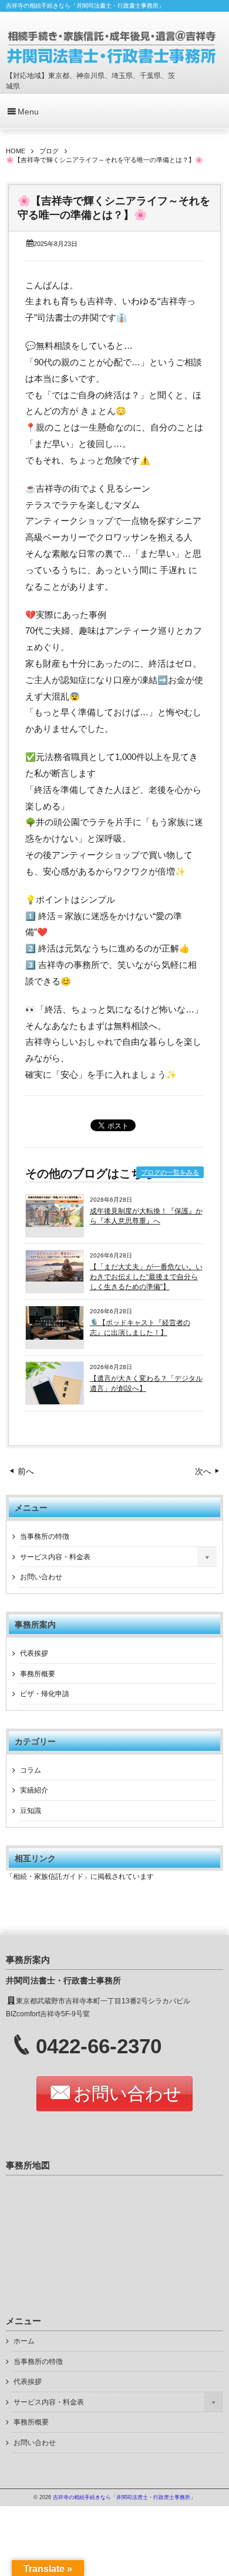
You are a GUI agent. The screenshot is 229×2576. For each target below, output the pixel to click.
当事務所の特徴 (45, 1536)
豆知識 (31, 1811)
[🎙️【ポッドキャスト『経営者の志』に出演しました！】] (55, 1337)
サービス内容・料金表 (55, 1557)
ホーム (24, 2341)
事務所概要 (38, 1674)
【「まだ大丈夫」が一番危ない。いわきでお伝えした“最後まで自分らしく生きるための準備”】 (146, 1277)
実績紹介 (34, 1790)
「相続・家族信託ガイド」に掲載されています (80, 1876)
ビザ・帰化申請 (45, 1694)
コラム (31, 1770)
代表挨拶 (34, 1653)
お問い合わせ (41, 1577)
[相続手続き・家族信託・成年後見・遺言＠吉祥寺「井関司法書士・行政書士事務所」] (112, 46)
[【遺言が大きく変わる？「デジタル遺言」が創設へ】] (55, 1402)
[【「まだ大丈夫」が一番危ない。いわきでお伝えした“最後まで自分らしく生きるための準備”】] (55, 1279)
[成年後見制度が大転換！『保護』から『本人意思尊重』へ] (55, 1224)
